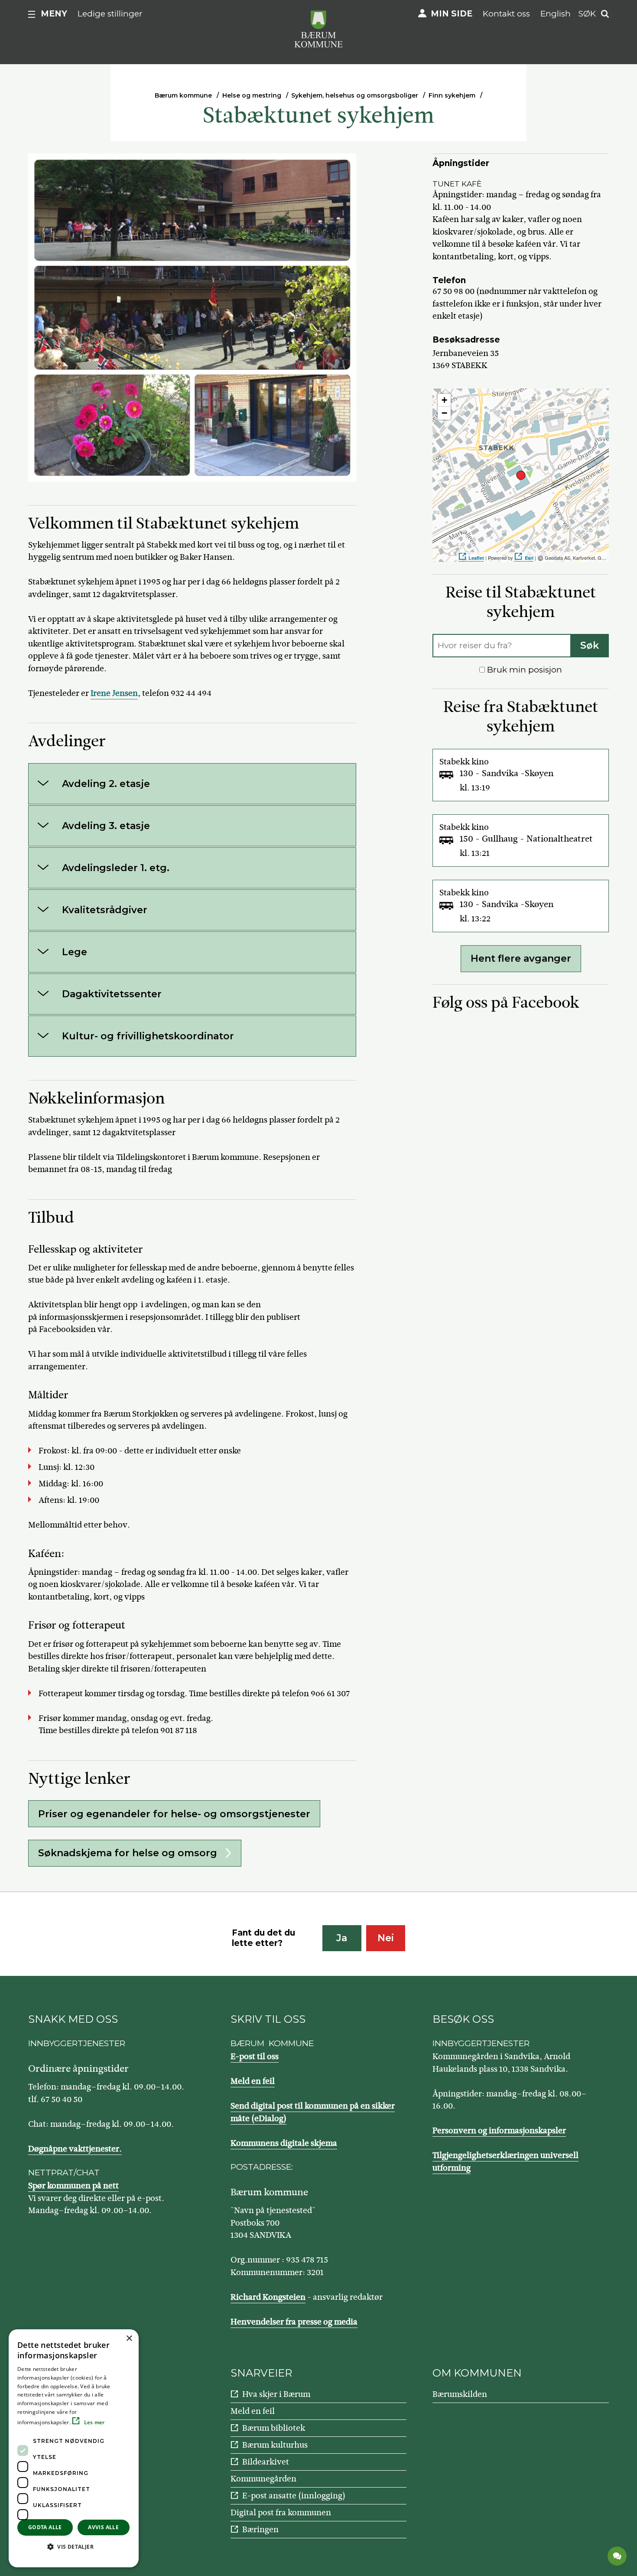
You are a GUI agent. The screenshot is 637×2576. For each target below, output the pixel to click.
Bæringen (260, 2529)
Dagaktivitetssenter (112, 994)
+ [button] (444, 400)
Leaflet (476, 558)
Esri (529, 558)
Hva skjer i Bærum (276, 2394)
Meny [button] (54, 14)
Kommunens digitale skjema (284, 2143)
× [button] (129, 2339)
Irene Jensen (114, 693)
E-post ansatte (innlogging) (294, 2496)
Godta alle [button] (45, 2527)
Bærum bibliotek (274, 2428)
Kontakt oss (506, 14)
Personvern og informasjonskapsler (499, 2130)
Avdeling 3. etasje (106, 826)
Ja (342, 1938)
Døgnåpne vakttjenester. (75, 2149)
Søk (590, 645)
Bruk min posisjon (523, 670)
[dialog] (74, 2448)
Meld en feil (253, 2081)
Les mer (93, 2422)
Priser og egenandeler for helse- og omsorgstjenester (174, 1814)
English (556, 14)
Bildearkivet (266, 2462)
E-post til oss (255, 2056)
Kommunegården (263, 2479)
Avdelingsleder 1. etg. (116, 868)
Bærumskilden (460, 2394)
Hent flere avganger (521, 958)
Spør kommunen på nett (73, 2186)
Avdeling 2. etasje (106, 784)
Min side (452, 14)
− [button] (444, 413)
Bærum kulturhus (275, 2445)
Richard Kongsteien (268, 2297)
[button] (74, 2547)
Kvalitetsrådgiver (105, 910)
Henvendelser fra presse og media (294, 2322)
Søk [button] (587, 14)
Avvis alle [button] (103, 2527)
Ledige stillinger (110, 14)
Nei (386, 1938)
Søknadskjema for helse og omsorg (128, 1853)
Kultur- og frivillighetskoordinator (148, 1036)
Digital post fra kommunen (281, 2512)
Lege (75, 952)
